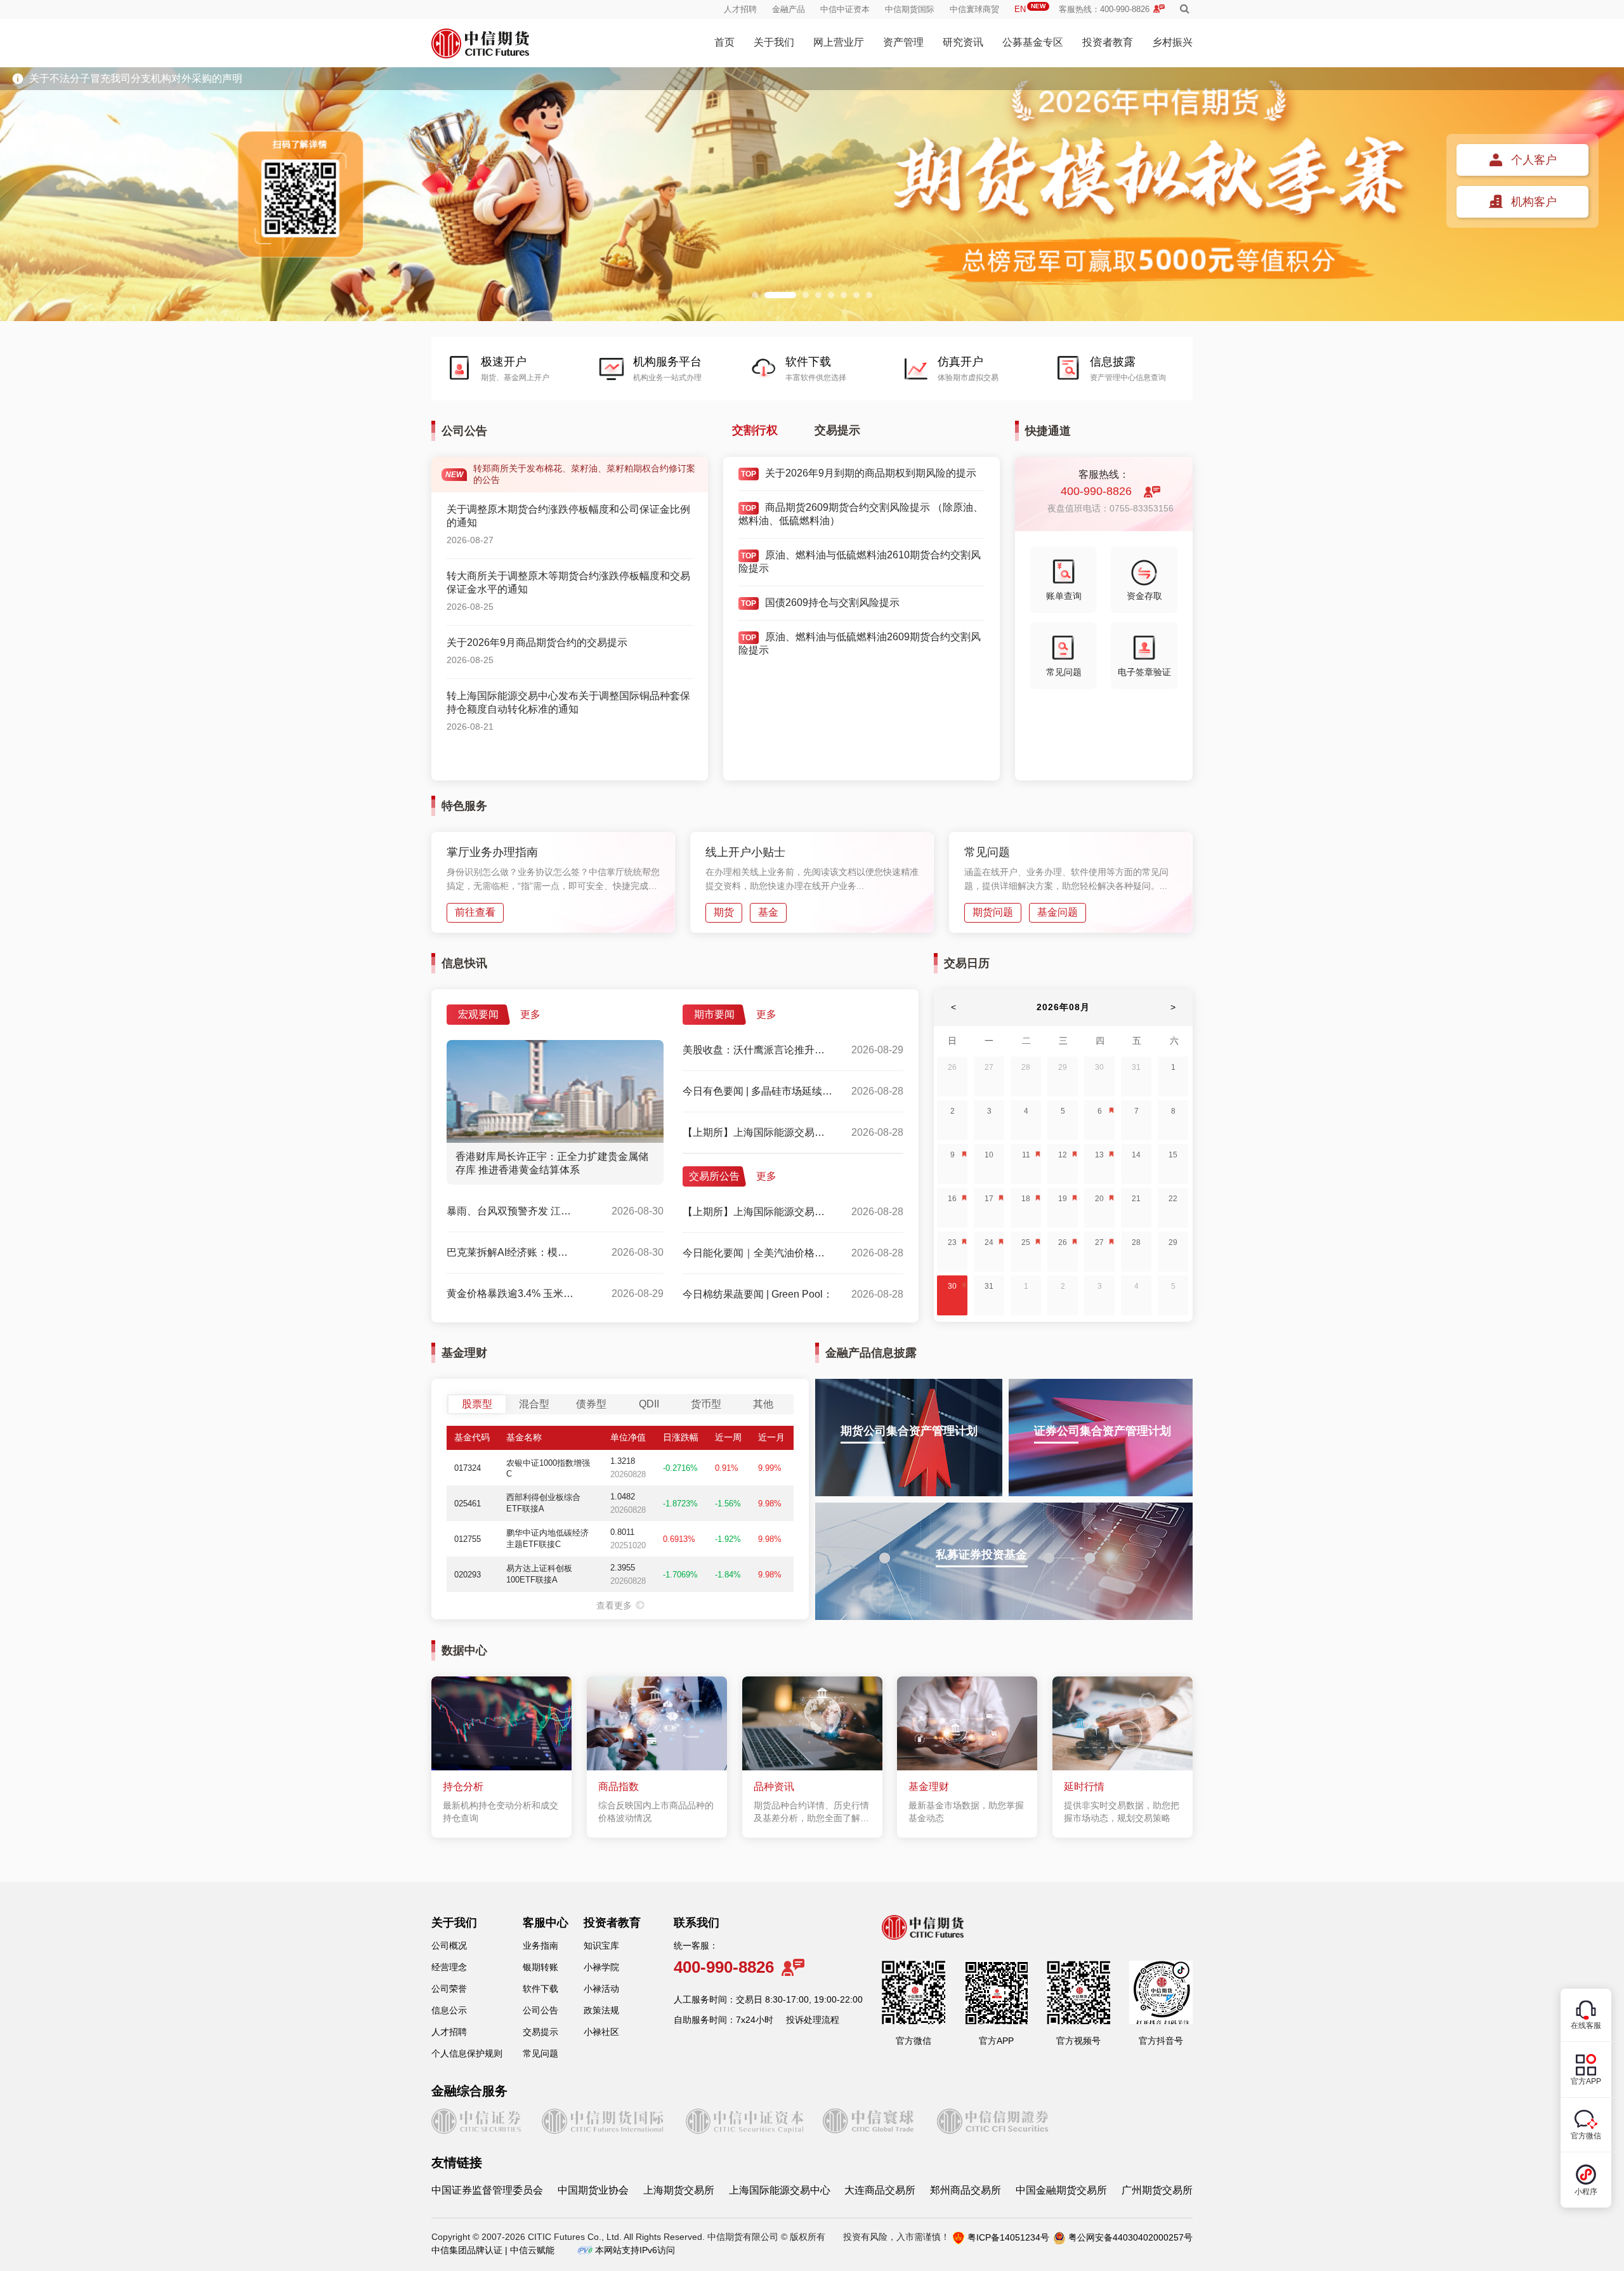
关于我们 (774, 42)
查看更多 (614, 1605)
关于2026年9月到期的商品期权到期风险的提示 (871, 473)
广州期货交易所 (1157, 2190)
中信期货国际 (910, 9)
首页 (724, 42)
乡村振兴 (1172, 42)
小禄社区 (601, 2032)
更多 (530, 1014)
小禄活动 (601, 1989)
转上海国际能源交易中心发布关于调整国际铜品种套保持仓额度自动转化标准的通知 (568, 702)
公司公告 (540, 2010)
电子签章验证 (1144, 672)
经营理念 (449, 1967)
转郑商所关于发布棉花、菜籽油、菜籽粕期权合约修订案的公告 (570, 474)
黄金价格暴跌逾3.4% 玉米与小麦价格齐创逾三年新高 (511, 1293)
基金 (768, 912)
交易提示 (837, 430)
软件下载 (540, 1989)
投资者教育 (1108, 42)
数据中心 (464, 1650)
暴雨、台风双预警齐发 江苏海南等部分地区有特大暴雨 (511, 1211)
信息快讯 (464, 963)
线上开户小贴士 (745, 852)
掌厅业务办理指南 (492, 852)
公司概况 (449, 1945)
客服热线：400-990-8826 (1104, 9)
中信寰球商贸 (974, 9)
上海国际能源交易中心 (780, 2190)
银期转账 (540, 1967)
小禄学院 (601, 1967)
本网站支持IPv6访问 (635, 2250)
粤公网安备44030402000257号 (1130, 2237)
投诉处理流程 (813, 2020)
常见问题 (1064, 672)
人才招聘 (740, 9)
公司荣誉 (449, 1989)
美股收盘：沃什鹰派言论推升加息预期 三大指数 (758, 1050)
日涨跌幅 (681, 1437)
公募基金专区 (1033, 42)
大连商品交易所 (880, 2190)
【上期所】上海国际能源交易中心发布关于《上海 (758, 1132)
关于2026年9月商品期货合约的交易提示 (537, 642)
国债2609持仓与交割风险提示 (832, 602)
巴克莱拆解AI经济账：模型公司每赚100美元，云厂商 (511, 1252)
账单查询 (1064, 596)
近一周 (728, 1437)
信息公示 (449, 2010)
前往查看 (475, 912)
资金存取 (1144, 596)
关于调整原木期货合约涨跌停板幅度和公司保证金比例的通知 (568, 516)
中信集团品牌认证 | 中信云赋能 (493, 2250)
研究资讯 (963, 42)
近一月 (771, 1437)
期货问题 (993, 912)
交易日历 (967, 963)
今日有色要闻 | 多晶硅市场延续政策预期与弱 (758, 1091)
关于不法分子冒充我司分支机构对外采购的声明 (136, 78)
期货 (724, 912)
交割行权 (755, 430)
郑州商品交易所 (966, 2190)
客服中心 (546, 1923)
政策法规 (601, 2010)
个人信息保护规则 (467, 2053)
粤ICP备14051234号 (1008, 2237)
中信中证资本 (845, 9)
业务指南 (540, 1945)
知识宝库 (601, 1945)
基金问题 (1058, 912)
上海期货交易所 (679, 2190)
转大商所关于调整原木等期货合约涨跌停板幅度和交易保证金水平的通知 (568, 583)
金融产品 (789, 9)
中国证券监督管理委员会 (487, 2190)
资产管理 (903, 42)
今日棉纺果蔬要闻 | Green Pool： (758, 1294)
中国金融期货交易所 (1061, 2190)
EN (1030, 9)
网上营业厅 (839, 42)
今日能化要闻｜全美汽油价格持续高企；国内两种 (758, 1253)
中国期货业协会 (593, 2190)
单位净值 (628, 1437)
